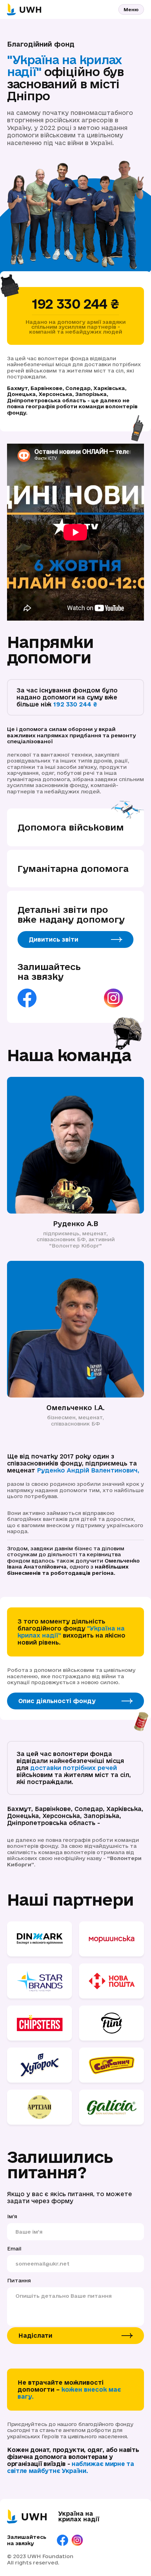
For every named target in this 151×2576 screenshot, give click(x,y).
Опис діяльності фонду (57, 1701)
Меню (131, 9)
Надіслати (35, 2335)
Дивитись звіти (54, 939)
